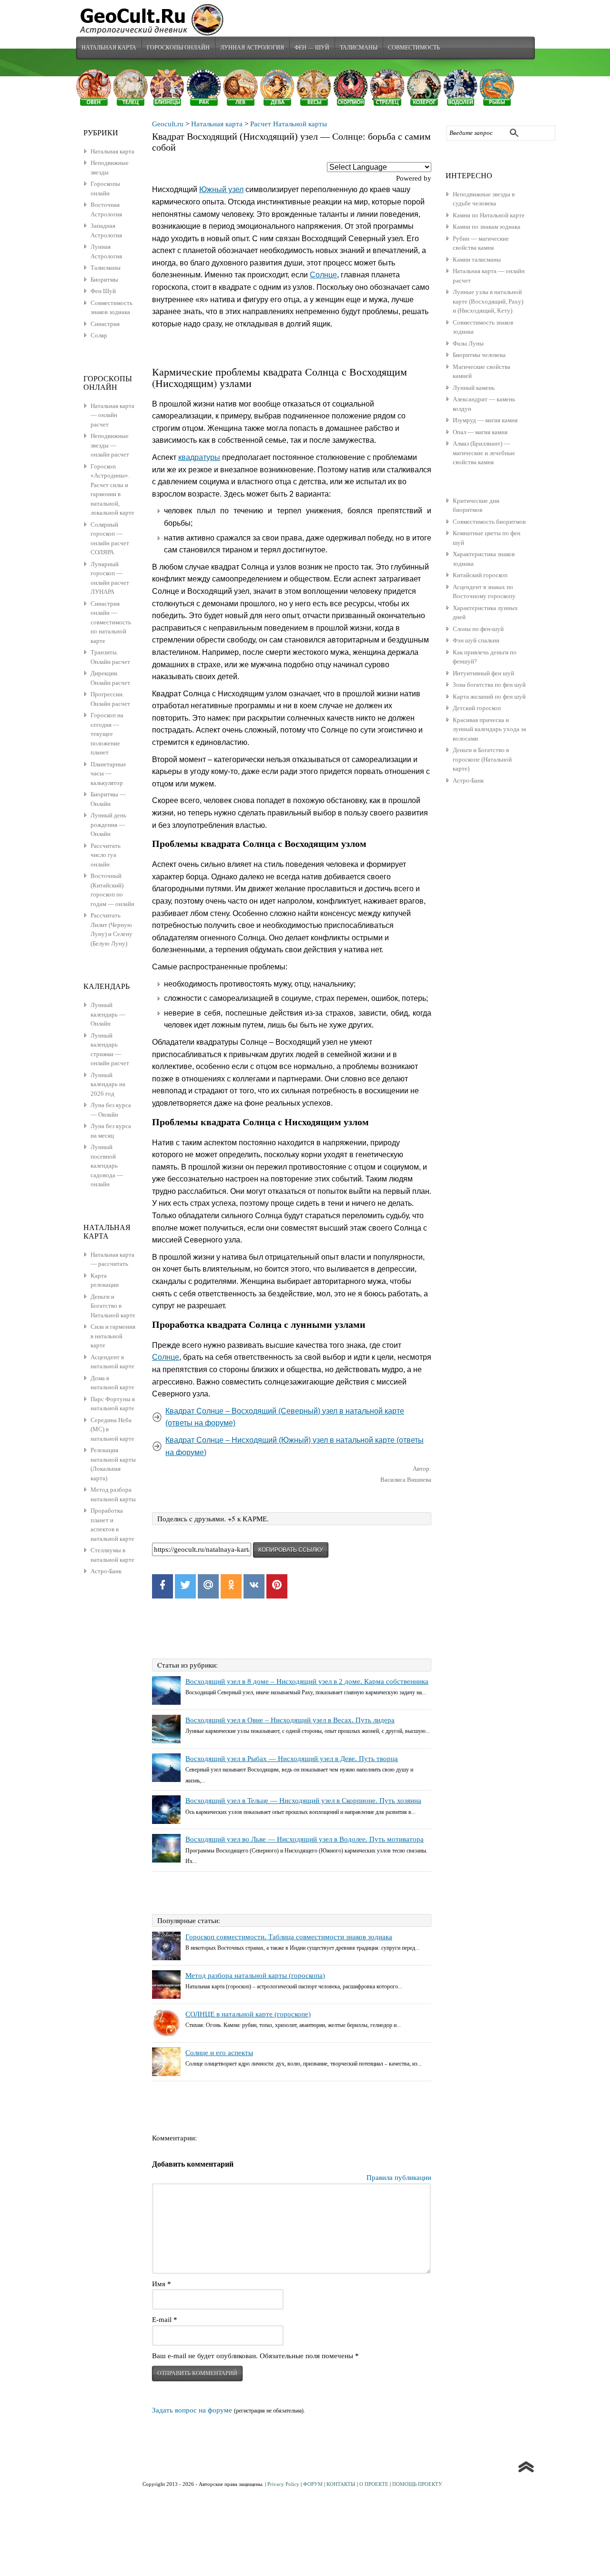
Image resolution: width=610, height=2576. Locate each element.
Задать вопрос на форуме (192, 2410)
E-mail (165, 2320)
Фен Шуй (103, 291)
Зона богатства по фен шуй (489, 685)
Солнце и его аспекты (219, 2053)
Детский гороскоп (477, 708)
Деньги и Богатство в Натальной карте (113, 1306)
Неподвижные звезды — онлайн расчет (110, 445)
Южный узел (221, 189)
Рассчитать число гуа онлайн (106, 855)
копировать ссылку (291, 1550)
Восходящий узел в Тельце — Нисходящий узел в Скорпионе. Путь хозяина (303, 1801)
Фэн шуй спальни (476, 640)
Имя (162, 2284)
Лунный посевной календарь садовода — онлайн (107, 1166)
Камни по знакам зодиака (487, 227)
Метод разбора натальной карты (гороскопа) (255, 1975)
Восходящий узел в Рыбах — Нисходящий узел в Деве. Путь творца (292, 1759)
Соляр (99, 335)
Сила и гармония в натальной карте (113, 1336)
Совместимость (414, 47)
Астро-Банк (468, 780)
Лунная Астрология (252, 47)
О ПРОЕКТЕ (374, 2484)
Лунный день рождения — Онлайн (108, 825)
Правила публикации (399, 2178)
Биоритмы (104, 280)
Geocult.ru (168, 124)
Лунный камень (474, 388)
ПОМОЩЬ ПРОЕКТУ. (417, 2484)
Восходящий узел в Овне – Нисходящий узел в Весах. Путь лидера (290, 1720)
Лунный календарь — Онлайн (108, 1014)
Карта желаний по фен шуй (489, 697)
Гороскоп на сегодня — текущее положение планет (107, 734)
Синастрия (105, 324)
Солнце (323, 275)
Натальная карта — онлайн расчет (112, 415)
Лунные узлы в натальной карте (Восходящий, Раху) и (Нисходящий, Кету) (488, 301)
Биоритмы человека (479, 355)
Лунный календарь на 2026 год (108, 1084)
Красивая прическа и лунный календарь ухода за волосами (489, 729)
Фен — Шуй (312, 47)
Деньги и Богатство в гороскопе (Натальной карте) (482, 759)
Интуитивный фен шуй (483, 673)
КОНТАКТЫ (341, 2484)
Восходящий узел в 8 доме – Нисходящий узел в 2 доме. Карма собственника (307, 1681)
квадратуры (199, 457)
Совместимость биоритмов (489, 522)
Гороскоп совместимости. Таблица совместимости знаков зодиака (289, 1937)
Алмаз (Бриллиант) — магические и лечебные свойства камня (484, 453)
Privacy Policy (283, 2484)
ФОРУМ (313, 2484)
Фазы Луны (468, 343)
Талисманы (359, 47)
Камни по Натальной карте (489, 215)
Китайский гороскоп (480, 575)
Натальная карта (109, 47)
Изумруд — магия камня (485, 420)
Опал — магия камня (480, 432)
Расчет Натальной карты (289, 124)
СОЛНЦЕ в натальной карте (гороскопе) (248, 2014)
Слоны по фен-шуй (478, 629)
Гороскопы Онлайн (178, 47)
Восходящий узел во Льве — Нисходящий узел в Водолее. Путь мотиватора (305, 1839)
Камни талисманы (477, 260)
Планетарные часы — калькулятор (108, 774)
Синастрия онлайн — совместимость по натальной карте (111, 622)
